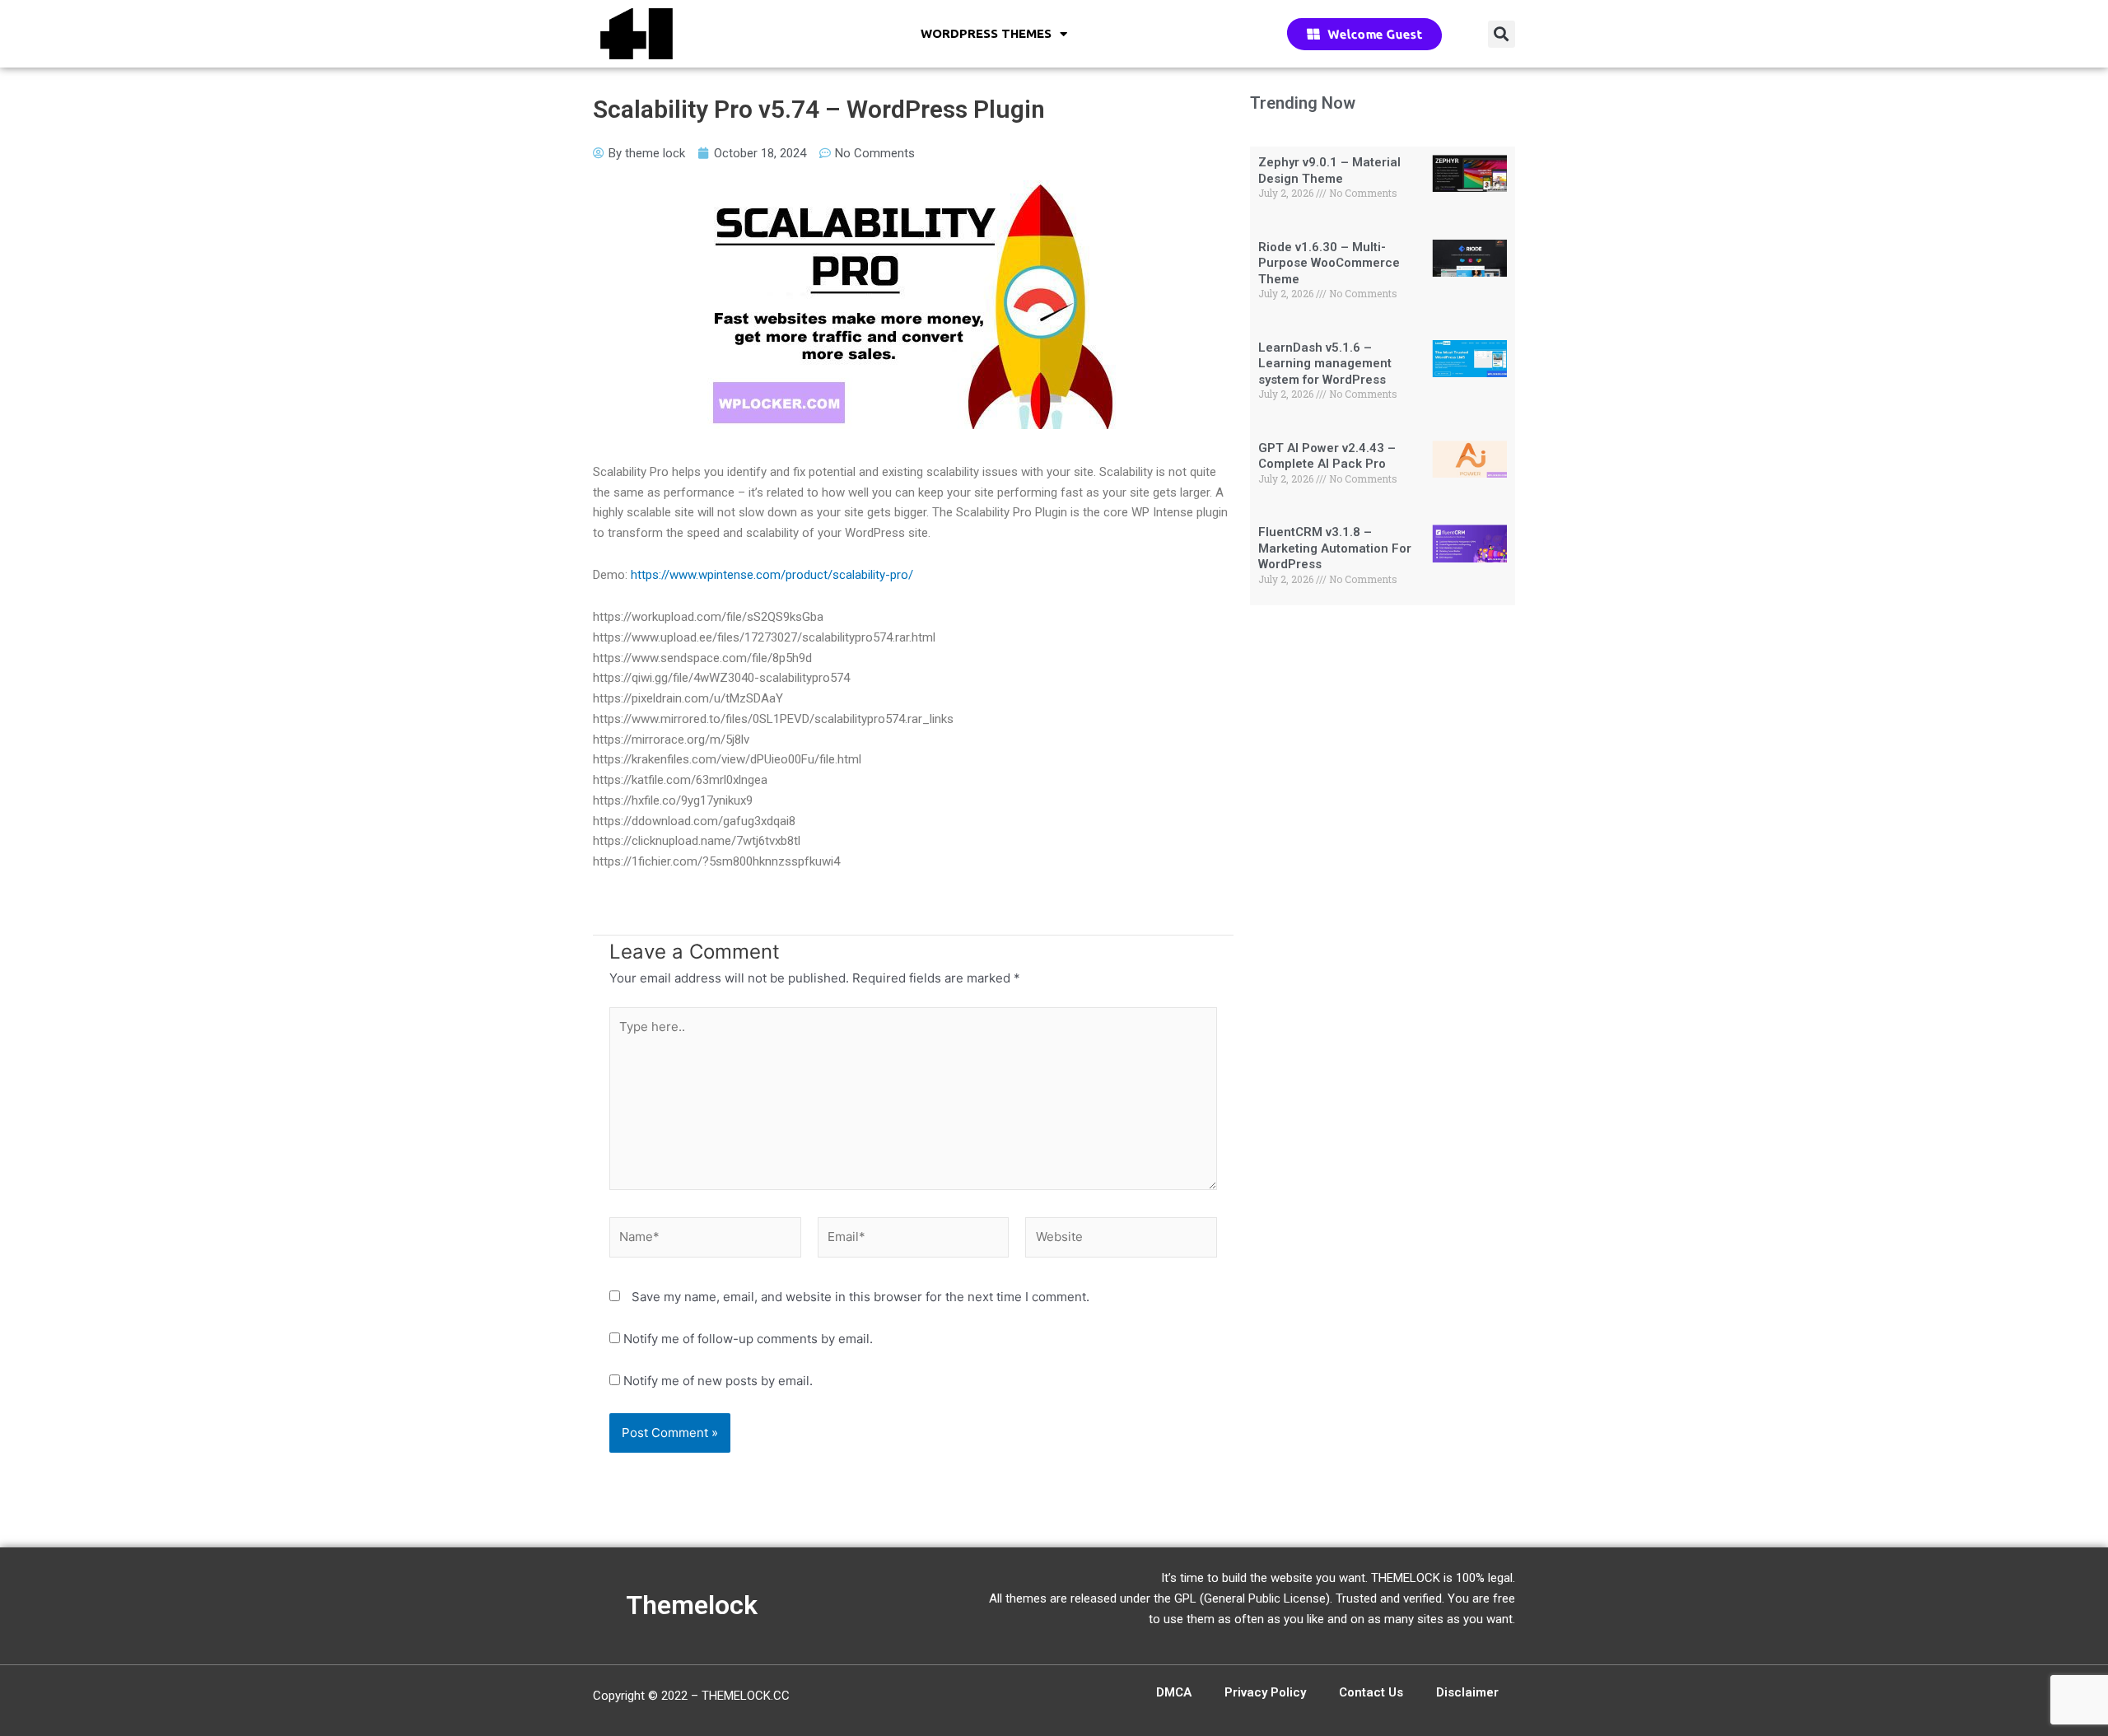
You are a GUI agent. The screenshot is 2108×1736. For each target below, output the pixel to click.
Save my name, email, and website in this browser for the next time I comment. (860, 1297)
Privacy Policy (1265, 1692)
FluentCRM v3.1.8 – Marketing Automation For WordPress (1335, 548)
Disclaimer (1467, 1692)
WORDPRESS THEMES (986, 33)
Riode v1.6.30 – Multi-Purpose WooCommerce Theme (1329, 263)
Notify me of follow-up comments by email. (748, 1339)
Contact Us (1371, 1692)
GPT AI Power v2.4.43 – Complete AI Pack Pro (1327, 456)
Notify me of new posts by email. (718, 1381)
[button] (1502, 34)
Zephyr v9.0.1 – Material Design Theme (1329, 170)
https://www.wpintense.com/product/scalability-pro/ (772, 575)
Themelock (692, 1605)
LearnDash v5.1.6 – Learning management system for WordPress (1325, 364)
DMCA (1174, 1692)
